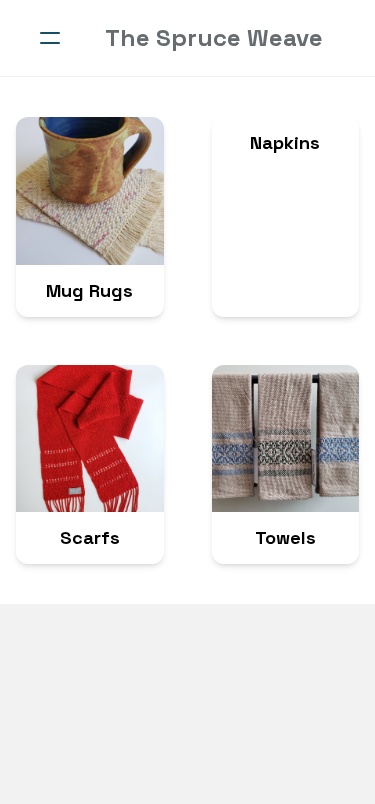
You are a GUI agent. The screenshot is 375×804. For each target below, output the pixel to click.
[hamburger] (50, 38)
